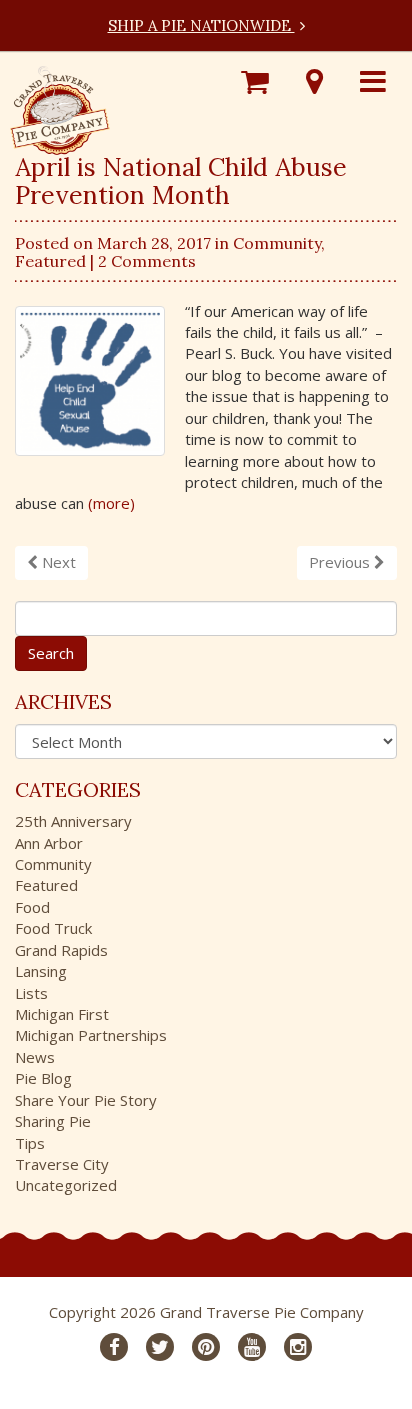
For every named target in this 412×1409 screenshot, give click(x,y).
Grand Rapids (61, 950)
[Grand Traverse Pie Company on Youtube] (252, 1347)
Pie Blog (43, 1078)
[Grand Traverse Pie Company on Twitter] (160, 1347)
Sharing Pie (53, 1121)
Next (57, 562)
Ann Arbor (49, 843)
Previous (341, 562)
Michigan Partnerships (91, 1035)
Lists (31, 993)
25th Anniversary (73, 821)
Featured (50, 261)
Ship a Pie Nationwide (201, 25)
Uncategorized (66, 1185)
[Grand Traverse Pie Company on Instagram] (298, 1347)
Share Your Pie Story (86, 1100)
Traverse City (62, 1164)
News (35, 1057)
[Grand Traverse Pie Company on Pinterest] (206, 1347)
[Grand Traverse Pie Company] (60, 105)
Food (32, 907)
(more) (111, 503)
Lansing (41, 971)
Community (277, 243)
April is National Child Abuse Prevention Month (181, 181)
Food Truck (53, 928)
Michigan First (62, 1014)
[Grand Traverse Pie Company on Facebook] (114, 1347)
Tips (30, 1143)
